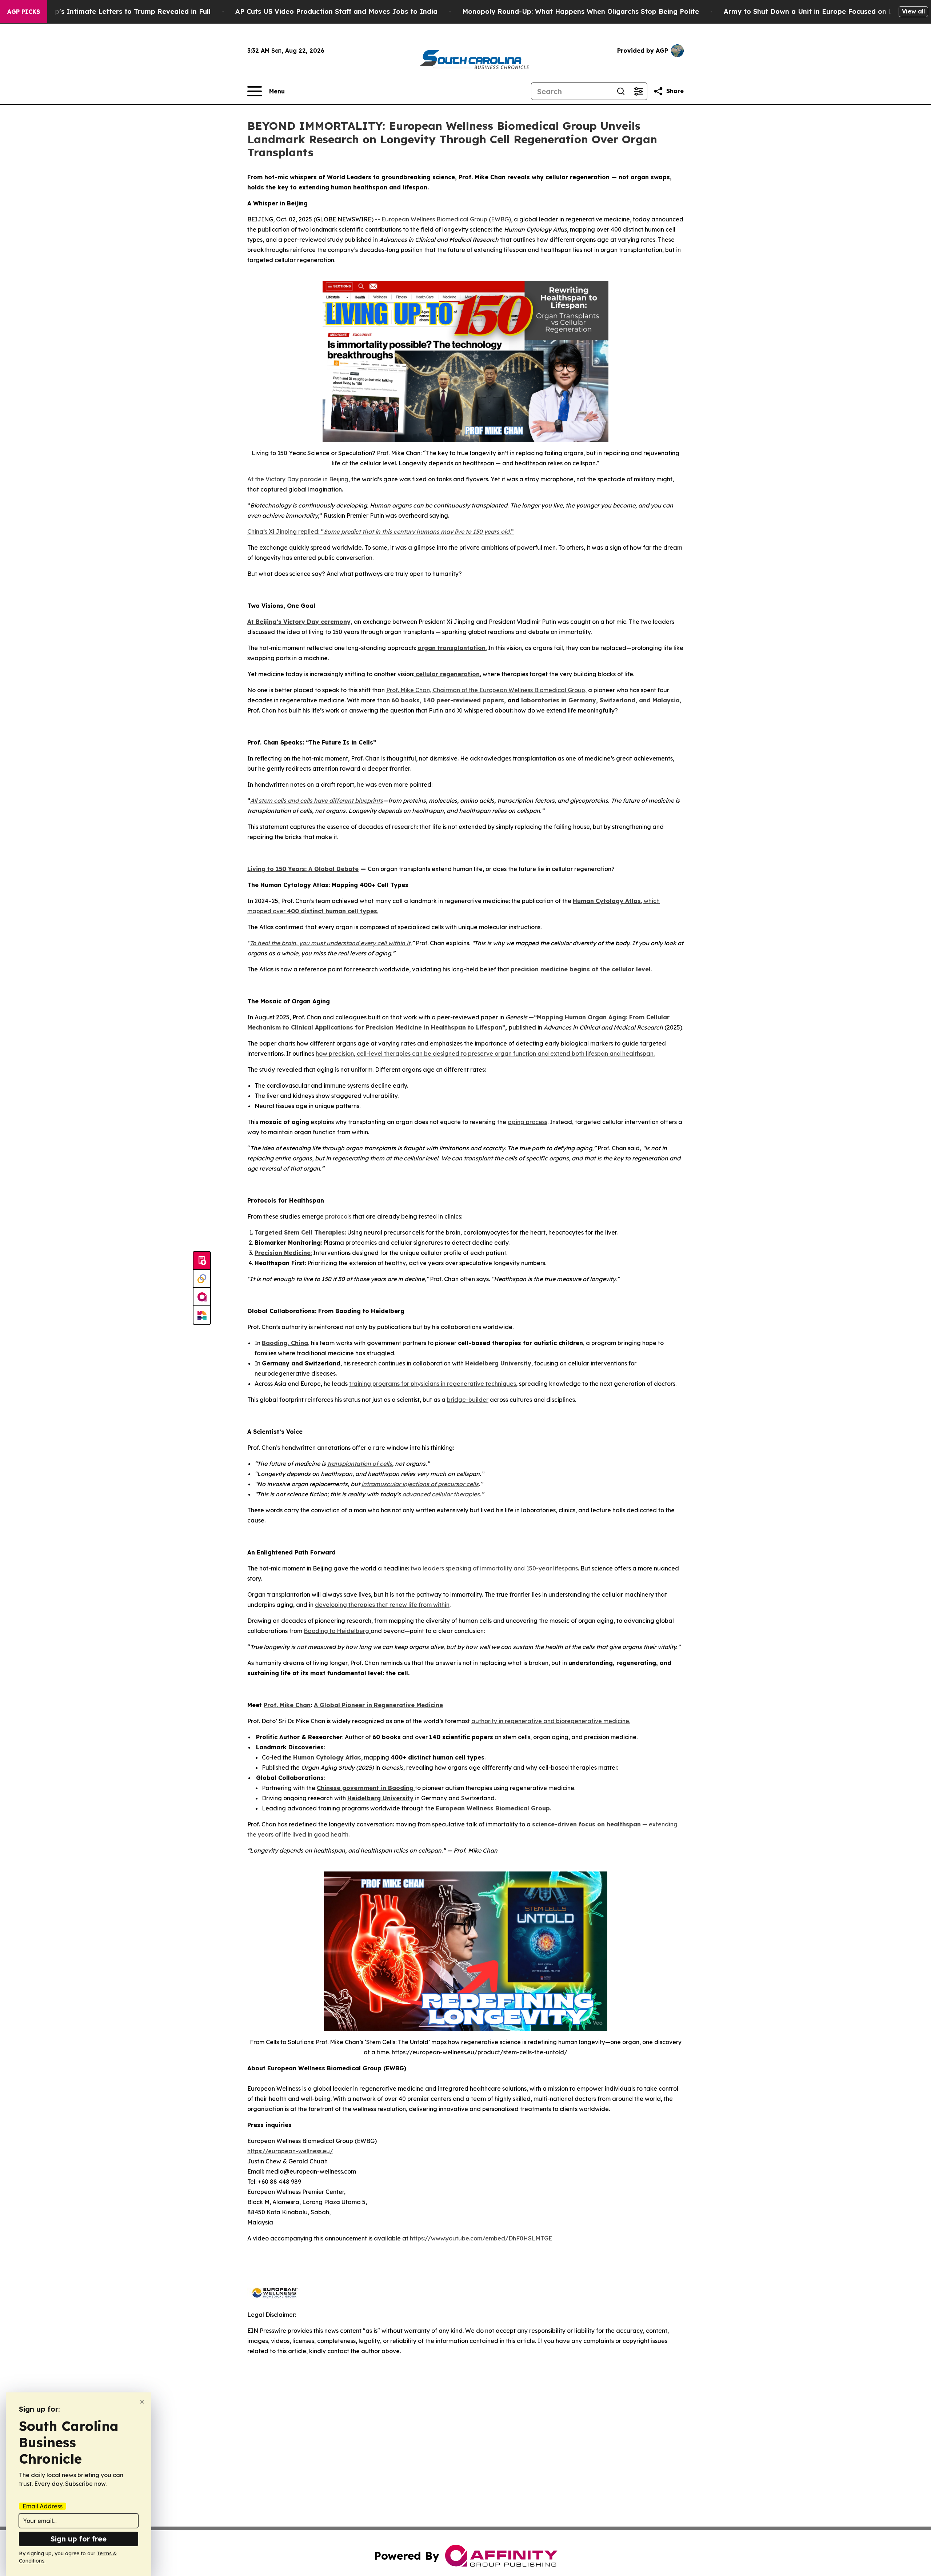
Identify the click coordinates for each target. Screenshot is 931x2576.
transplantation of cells (360, 1464)
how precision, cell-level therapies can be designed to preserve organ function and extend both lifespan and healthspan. (485, 1054)
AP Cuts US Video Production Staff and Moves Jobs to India (336, 11)
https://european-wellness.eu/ (290, 2151)
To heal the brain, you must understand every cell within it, (331, 943)
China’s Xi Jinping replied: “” (381, 531)
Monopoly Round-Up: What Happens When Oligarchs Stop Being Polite (581, 11)
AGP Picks (24, 12)
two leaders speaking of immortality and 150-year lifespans (494, 1568)
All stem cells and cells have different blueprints (317, 801)
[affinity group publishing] (202, 1297)
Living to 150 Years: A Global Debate (303, 869)
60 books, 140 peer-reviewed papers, (449, 700)
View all (913, 11)
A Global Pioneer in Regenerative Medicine (378, 1705)
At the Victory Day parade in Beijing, (299, 479)
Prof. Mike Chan (287, 1705)
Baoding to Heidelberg (337, 1631)
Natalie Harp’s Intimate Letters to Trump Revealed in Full (113, 11)
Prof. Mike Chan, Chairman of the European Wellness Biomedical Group (486, 690)
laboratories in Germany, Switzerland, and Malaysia (600, 700)
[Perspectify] (202, 1279)
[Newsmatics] (202, 1315)
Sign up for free (79, 2539)
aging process (528, 1122)
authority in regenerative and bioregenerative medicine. (551, 1721)
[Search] (621, 91)
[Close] (142, 2402)
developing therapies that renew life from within (382, 1605)
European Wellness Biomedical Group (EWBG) (446, 219)
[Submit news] (202, 1261)
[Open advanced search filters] (638, 91)
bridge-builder (468, 1400)
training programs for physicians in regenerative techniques (433, 1384)
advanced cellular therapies (441, 1494)
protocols (338, 1216)
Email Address (43, 2506)
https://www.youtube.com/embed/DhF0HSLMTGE (481, 2238)
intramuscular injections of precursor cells (420, 1484)
